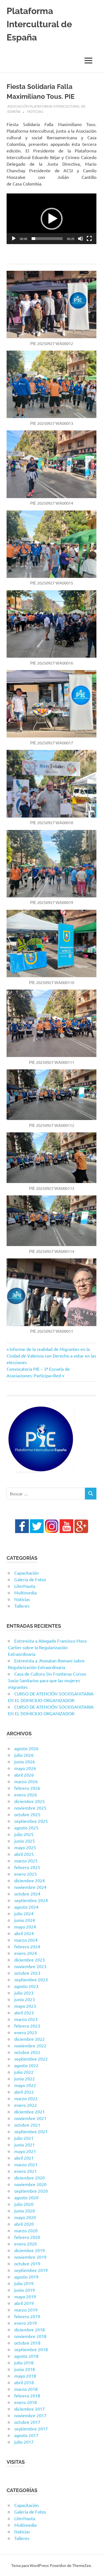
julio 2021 (24, 2138)
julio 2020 (24, 2204)
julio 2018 (24, 2362)
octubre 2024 (27, 1894)
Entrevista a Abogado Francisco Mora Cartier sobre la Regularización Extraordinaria (47, 1647)
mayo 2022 (25, 2085)
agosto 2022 (26, 2065)
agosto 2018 (26, 2356)
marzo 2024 (26, 1940)
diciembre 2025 (30, 1801)
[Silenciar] (80, 239)
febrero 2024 (27, 1946)
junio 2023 (25, 1999)
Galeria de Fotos (30, 1579)
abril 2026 (24, 1775)
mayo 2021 (25, 2151)
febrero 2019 (27, 2316)
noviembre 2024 (30, 1887)
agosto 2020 (26, 2197)
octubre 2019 (27, 2263)
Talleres (22, 1606)
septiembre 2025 (31, 1821)
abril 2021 (24, 2158)
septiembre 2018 (31, 2349)
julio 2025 (24, 1834)
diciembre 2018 (30, 2329)
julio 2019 (24, 2283)
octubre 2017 (27, 2422)
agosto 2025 (26, 1827)
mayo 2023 (25, 2006)
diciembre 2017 (30, 2409)
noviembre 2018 (30, 2336)
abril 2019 (24, 2303)
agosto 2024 (26, 1907)
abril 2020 (24, 2224)
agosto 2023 (26, 1986)
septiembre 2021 (31, 2131)
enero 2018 (26, 2402)
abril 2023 (24, 2012)
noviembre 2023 (30, 1966)
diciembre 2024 (30, 1880)
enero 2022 (26, 2105)
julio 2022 (24, 2072)
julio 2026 (24, 1755)
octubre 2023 (27, 1973)
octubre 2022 (27, 2052)
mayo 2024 (25, 1927)
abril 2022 (24, 2092)
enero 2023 (26, 2032)
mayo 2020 (25, 2217)
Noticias (35, 111)
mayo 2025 (25, 1847)
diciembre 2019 (30, 2250)
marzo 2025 (26, 1861)
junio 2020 (25, 2211)
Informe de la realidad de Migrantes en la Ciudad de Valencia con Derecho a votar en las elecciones (51, 1356)
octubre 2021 (27, 2125)
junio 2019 (25, 2290)
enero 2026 (26, 1794)
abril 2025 (24, 1854)
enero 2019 (26, 2323)
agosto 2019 (26, 2277)
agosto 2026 (26, 1748)
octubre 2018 (27, 2343)
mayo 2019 (25, 2296)
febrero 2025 (27, 1867)
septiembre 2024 (31, 1900)
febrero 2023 (27, 2026)
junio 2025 (25, 1841)
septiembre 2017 (31, 2429)
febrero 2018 (27, 2395)
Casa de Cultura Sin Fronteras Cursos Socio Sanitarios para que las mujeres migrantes (47, 1680)
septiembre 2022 (31, 2059)
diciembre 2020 (30, 2178)
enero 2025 (26, 1874)
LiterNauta (25, 1586)
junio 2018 (25, 2369)
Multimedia (25, 1592)
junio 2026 (25, 1761)
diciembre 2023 (30, 1960)
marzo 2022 (26, 2098)
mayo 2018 (25, 2376)
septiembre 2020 (31, 2191)
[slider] (47, 239)
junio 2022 (25, 2078)
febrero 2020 (27, 2237)
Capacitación (27, 1573)
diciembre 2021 (30, 2111)
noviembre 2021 (30, 2118)
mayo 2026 (25, 1768)
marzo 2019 (26, 2310)
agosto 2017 (26, 2435)
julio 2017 (24, 2442)
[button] (52, 219)
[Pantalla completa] (89, 239)
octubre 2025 (27, 1814)
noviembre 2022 (30, 2045)
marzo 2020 (26, 2230)
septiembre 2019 (31, 2270)
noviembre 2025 (30, 1808)
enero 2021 (26, 2171)
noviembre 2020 (30, 2184)
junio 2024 (25, 1920)
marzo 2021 (26, 2164)
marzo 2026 (26, 1781)
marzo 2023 (26, 2019)
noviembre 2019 (30, 2257)
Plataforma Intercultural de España (39, 24)
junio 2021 (25, 2145)
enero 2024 (26, 1953)
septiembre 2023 (31, 1979)
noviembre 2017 (30, 2415)
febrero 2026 (27, 1788)
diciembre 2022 (30, 2039)
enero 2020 (26, 2244)
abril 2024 (24, 1933)
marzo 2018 (26, 2389)
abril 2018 (24, 2382)
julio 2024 (24, 1913)
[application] (51, 219)
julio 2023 (24, 1993)
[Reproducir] (14, 239)
